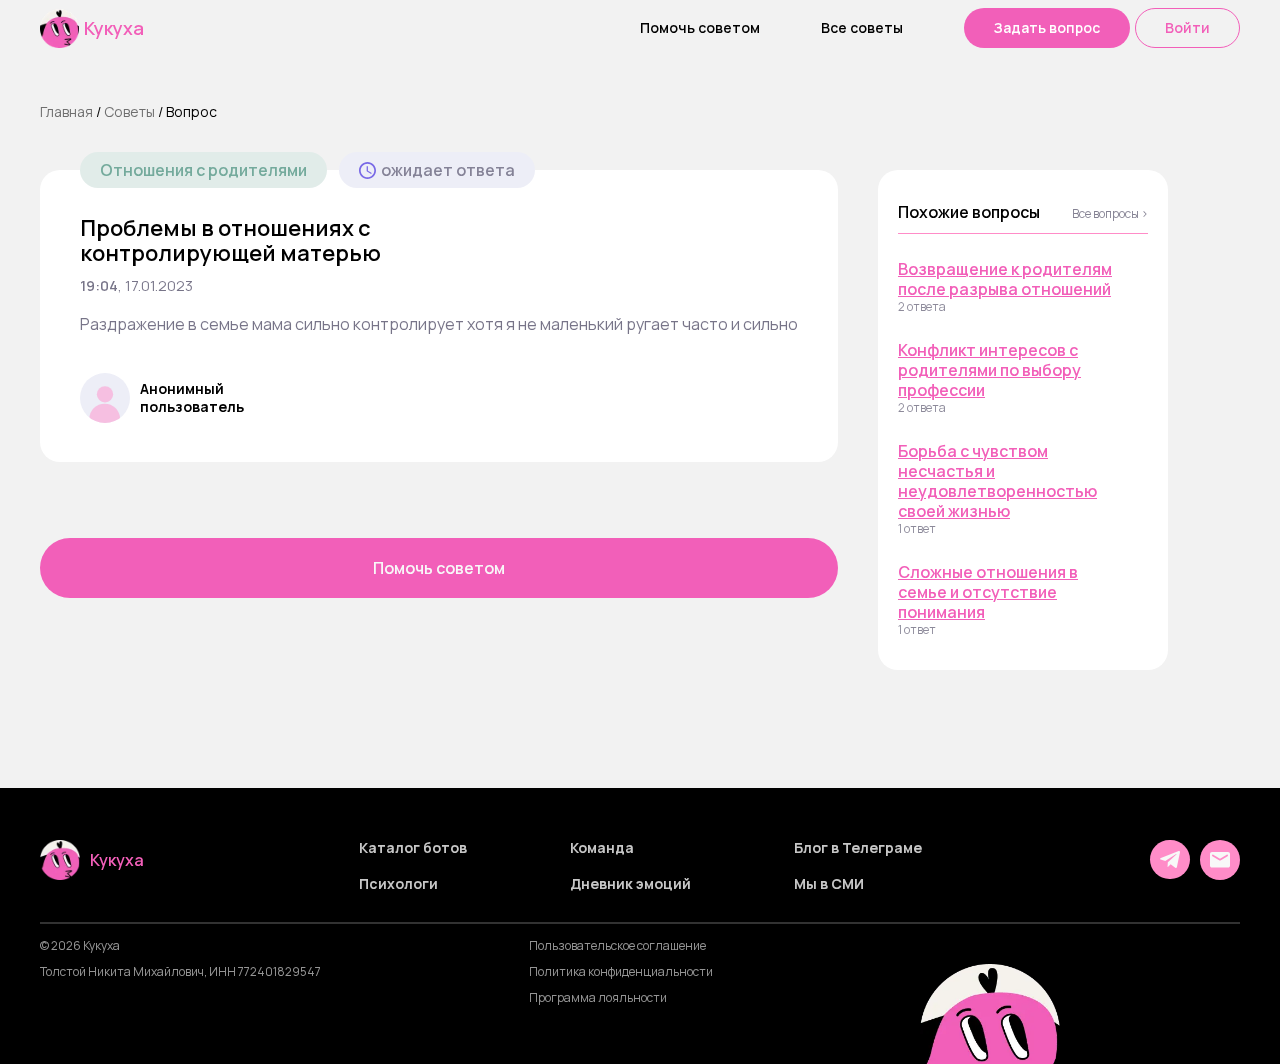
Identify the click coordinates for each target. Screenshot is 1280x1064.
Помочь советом (700, 28)
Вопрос (191, 111)
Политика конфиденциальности (621, 972)
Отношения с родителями (203, 170)
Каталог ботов (413, 848)
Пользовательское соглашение (617, 946)
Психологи (398, 884)
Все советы (862, 28)
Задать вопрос (1047, 27)
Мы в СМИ (829, 884)
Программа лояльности (598, 998)
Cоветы (129, 111)
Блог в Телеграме (858, 848)
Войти (1187, 27)
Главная (66, 111)
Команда (602, 848)
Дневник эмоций (630, 884)
